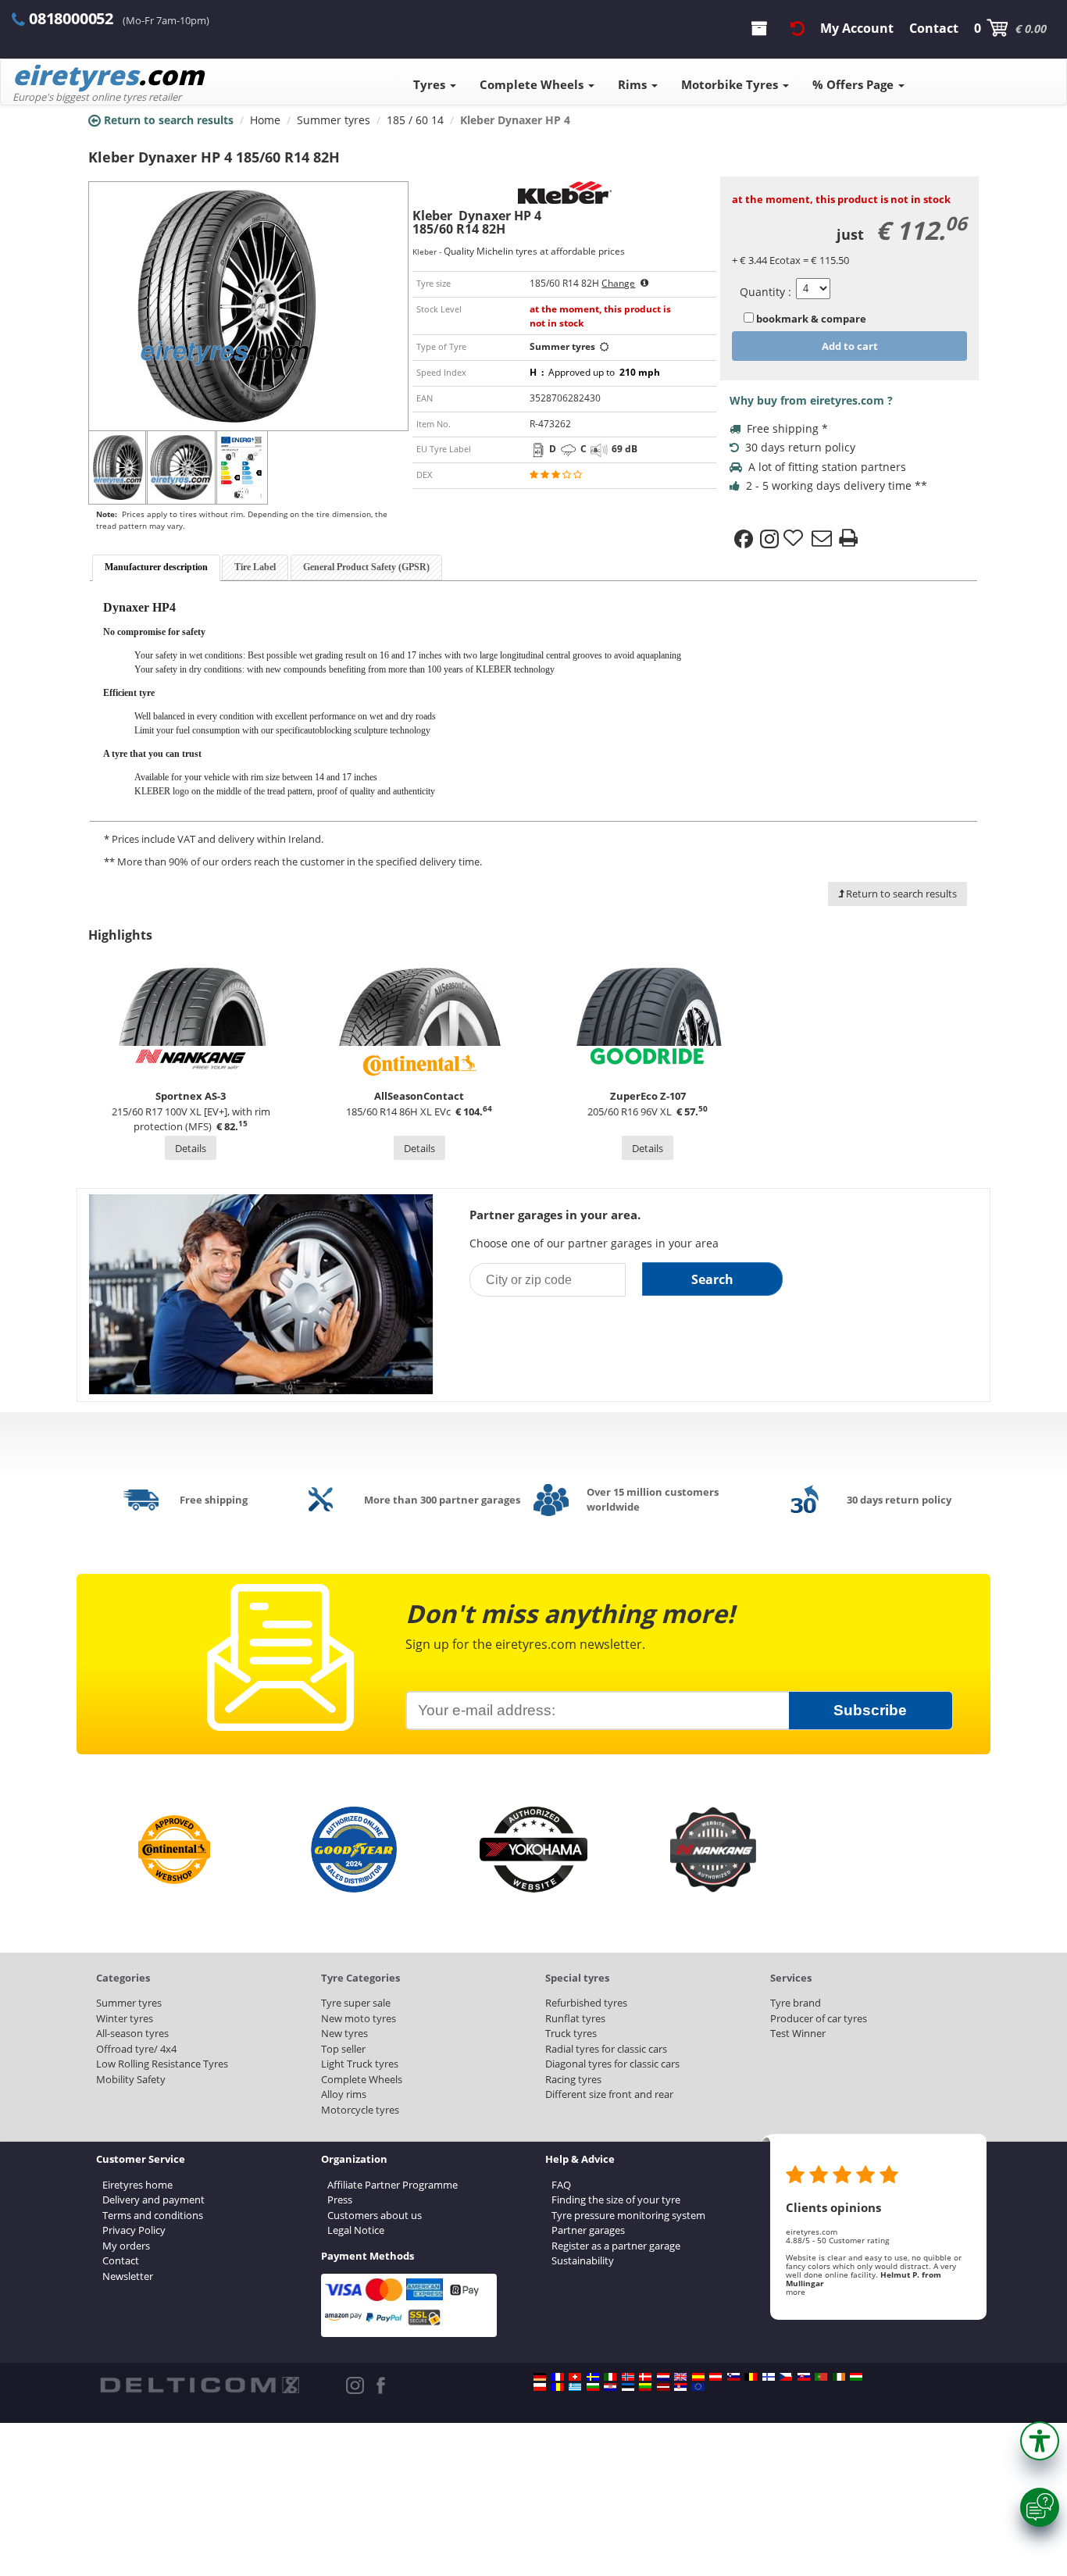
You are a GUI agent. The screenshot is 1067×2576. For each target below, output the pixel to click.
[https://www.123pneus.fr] (558, 2377)
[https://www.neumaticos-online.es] (698, 2377)
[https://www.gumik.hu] (856, 2377)
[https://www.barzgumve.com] (593, 2387)
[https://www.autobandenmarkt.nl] (663, 2377)
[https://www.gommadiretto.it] (610, 2377)
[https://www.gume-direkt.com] (733, 2377)
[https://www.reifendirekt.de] (540, 2377)
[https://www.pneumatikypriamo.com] (804, 2377)
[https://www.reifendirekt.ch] (575, 2377)
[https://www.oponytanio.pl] (540, 2387)
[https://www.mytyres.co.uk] (680, 2377)
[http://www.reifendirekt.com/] (698, 2387)
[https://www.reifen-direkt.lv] (663, 2387)
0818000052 (71, 18)
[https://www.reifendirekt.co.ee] (628, 2387)
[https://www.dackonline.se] (593, 2377)
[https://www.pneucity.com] (821, 2377)
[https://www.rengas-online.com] (769, 2377)
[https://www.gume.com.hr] (610, 2387)
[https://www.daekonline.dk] (645, 2377)
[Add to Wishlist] (795, 539)
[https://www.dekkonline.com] (628, 2377)
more (796, 2292)
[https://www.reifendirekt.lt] (645, 2387)
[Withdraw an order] (798, 28)
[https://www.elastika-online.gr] (575, 2387)
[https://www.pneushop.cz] (786, 2377)
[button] (1040, 2441)
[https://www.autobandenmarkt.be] (751, 2377)
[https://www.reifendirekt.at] (715, 2377)
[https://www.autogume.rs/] (680, 2387)
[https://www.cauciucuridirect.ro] (558, 2387)
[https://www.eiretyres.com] (839, 2377)
